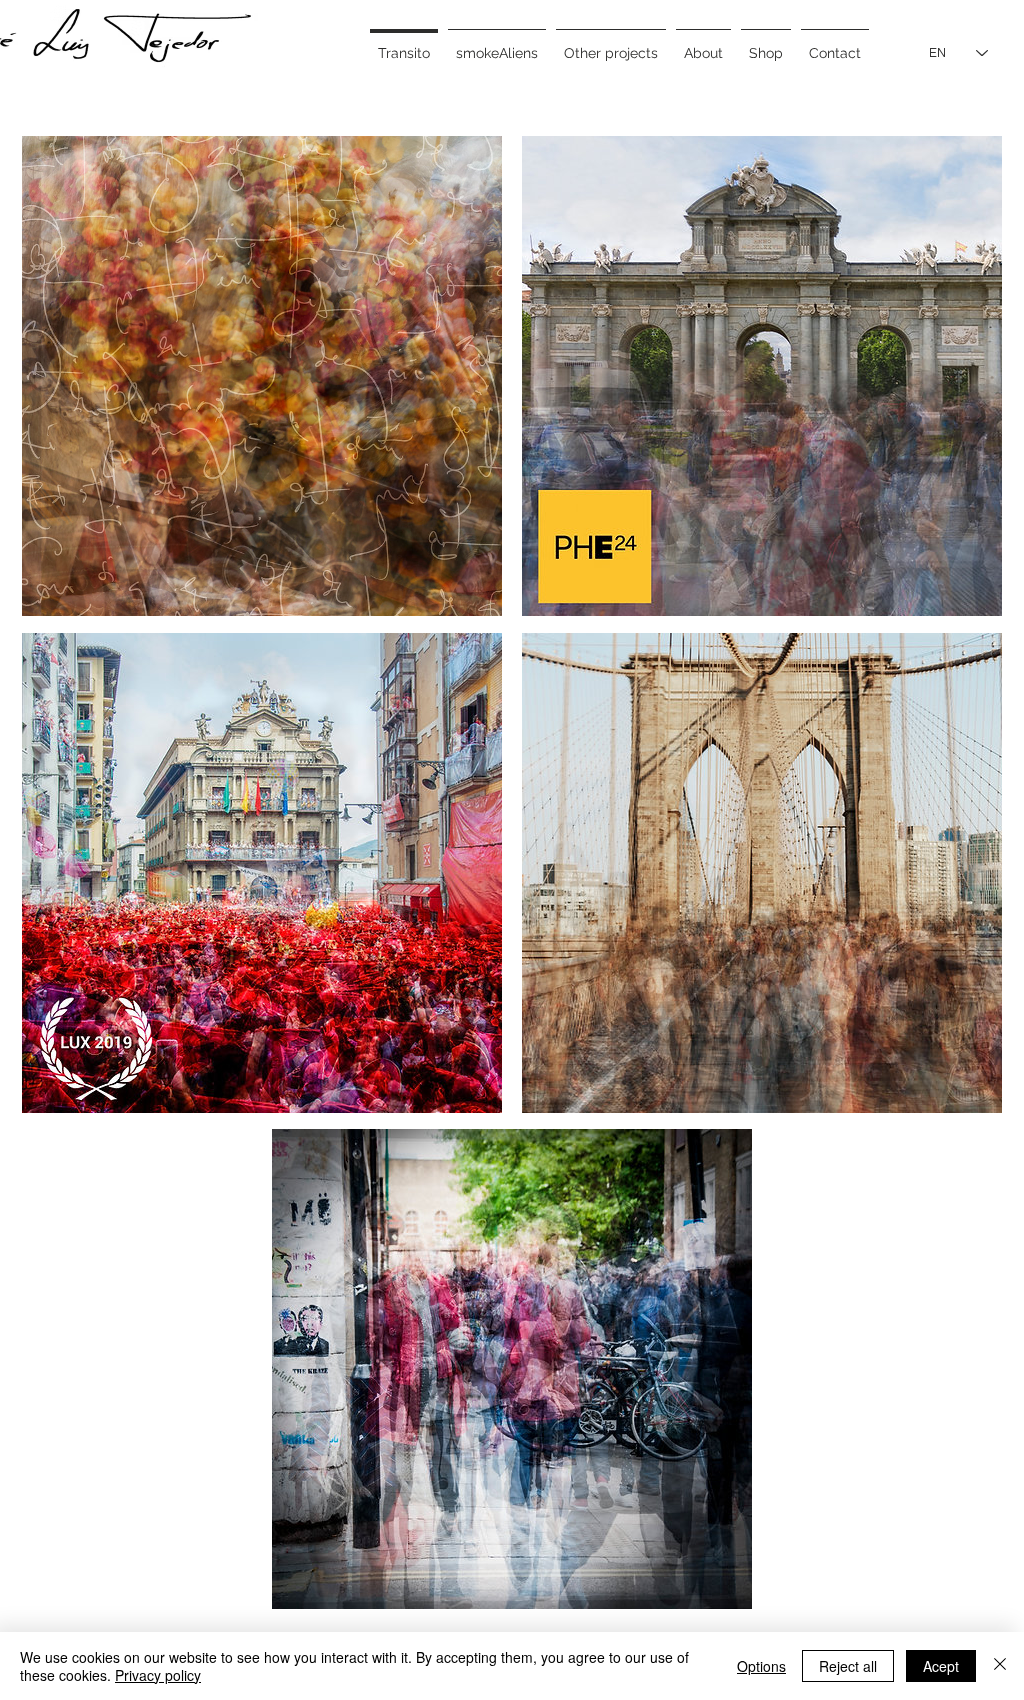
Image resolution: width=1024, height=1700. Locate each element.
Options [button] (761, 1666)
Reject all (848, 1666)
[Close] (1000, 1666)
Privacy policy (158, 1675)
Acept (941, 1666)
